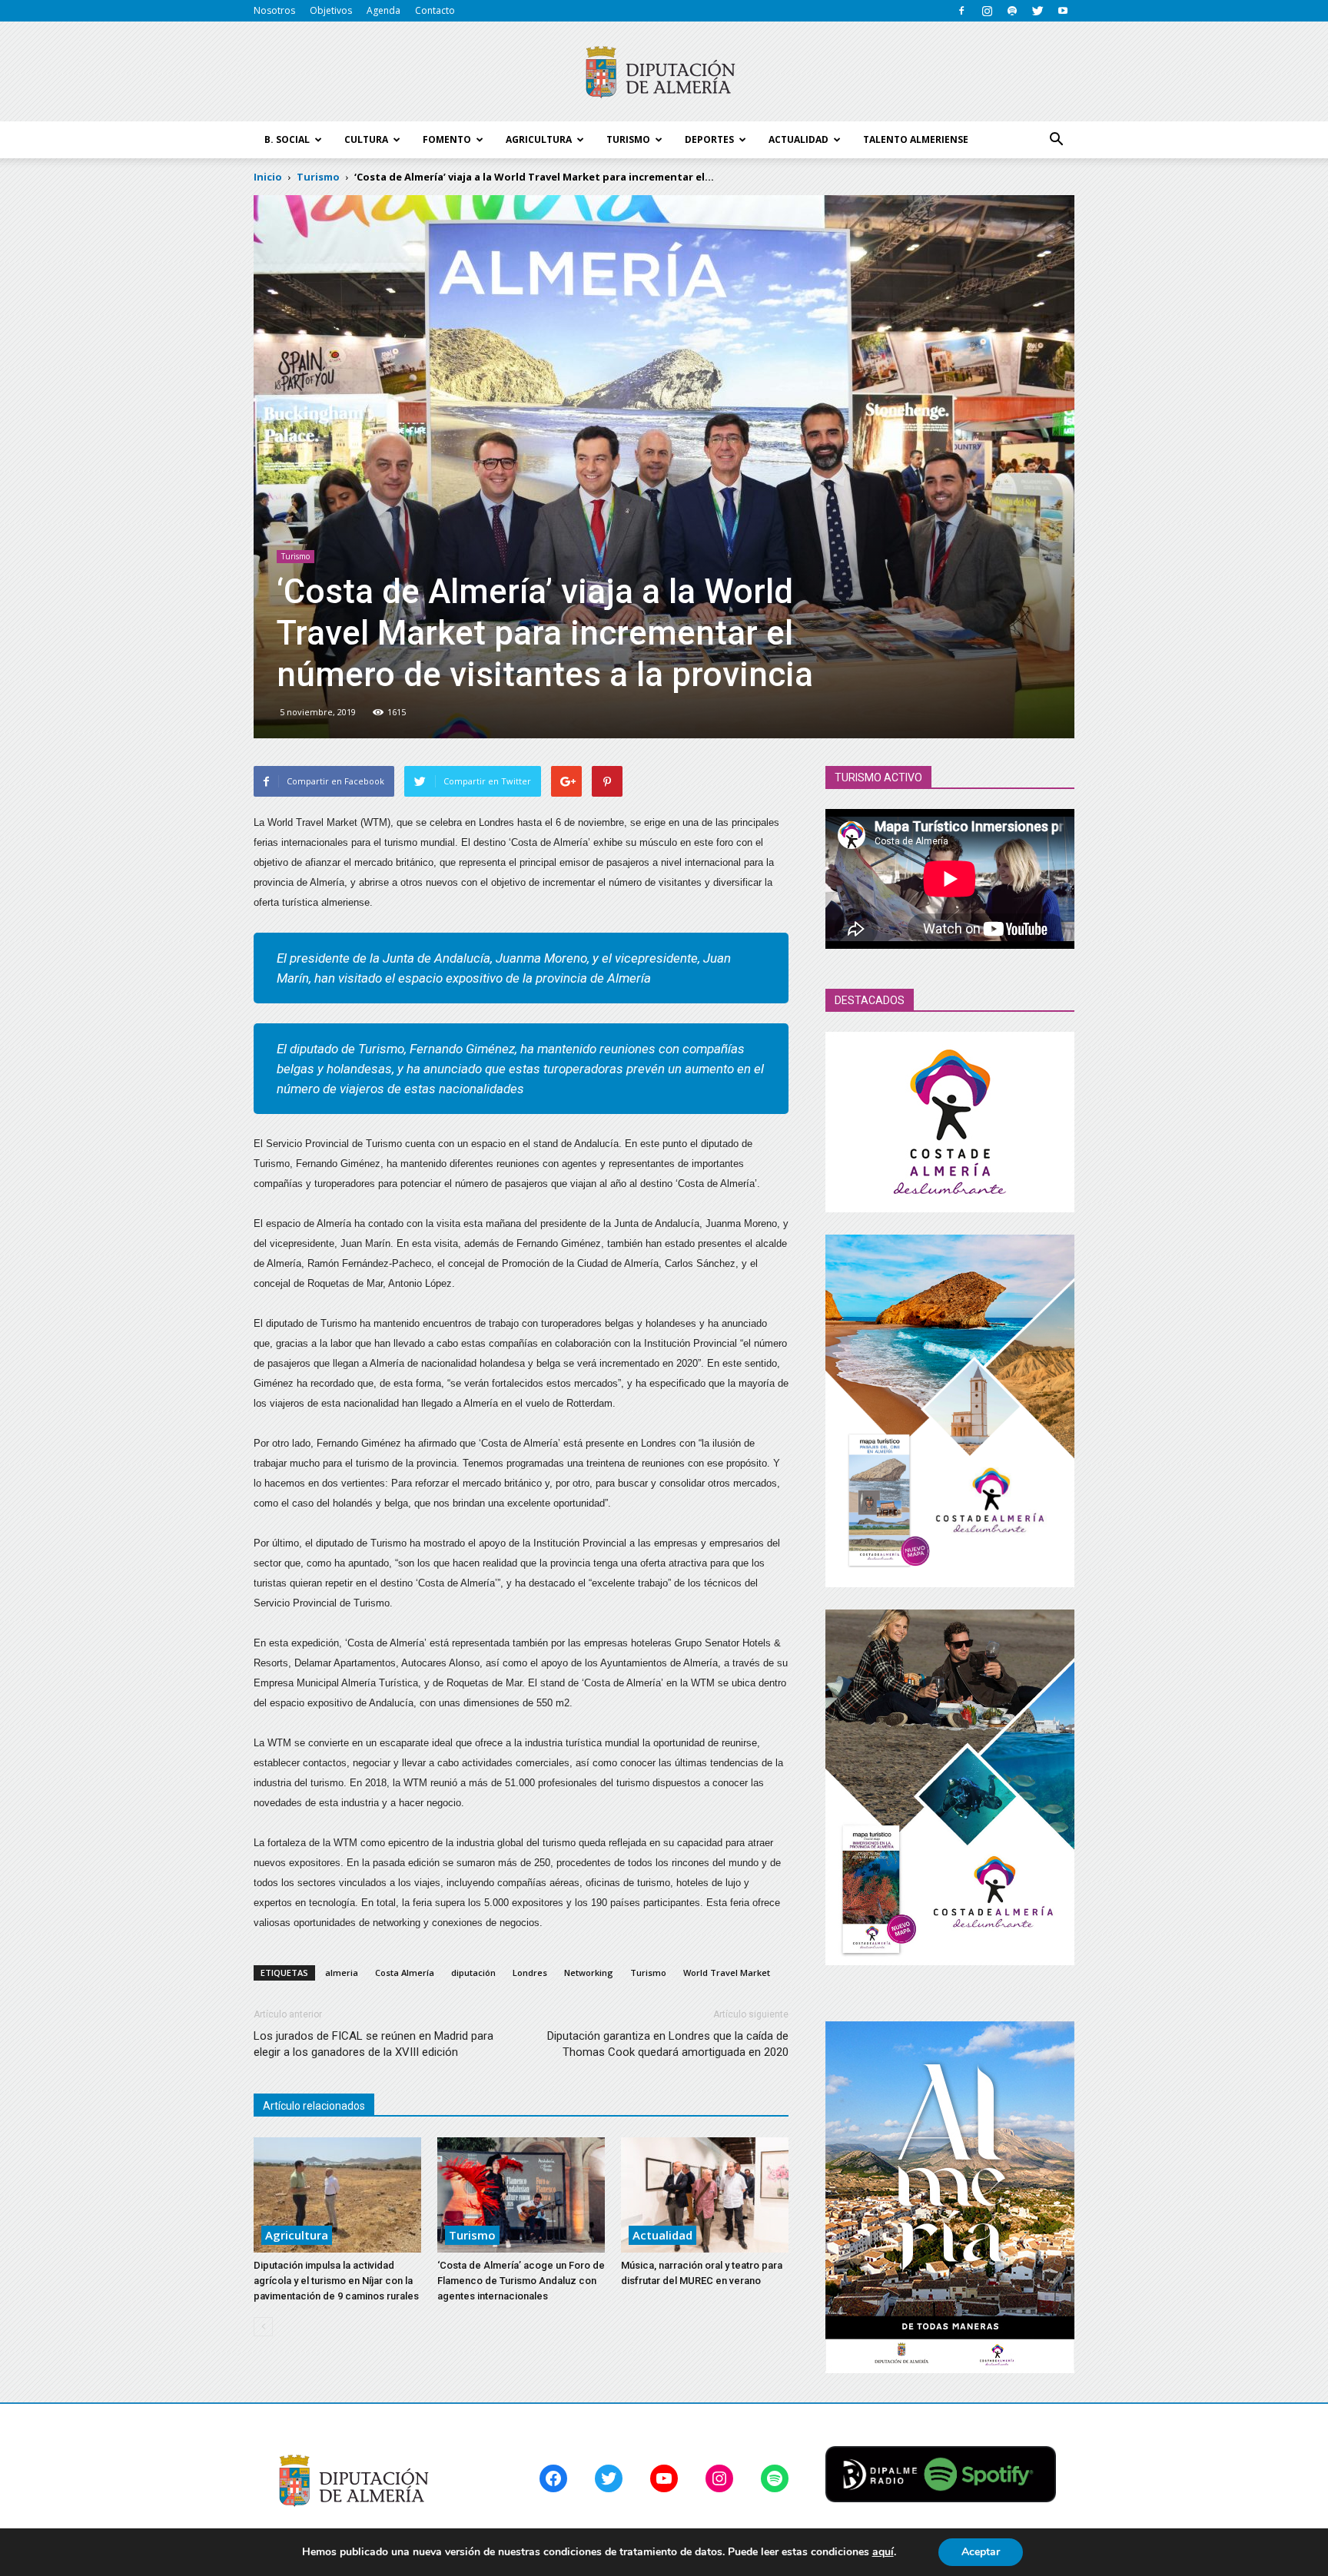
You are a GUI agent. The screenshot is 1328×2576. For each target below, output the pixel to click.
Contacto (435, 10)
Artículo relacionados (314, 2106)
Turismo (295, 556)
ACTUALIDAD (798, 139)
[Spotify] (1012, 11)
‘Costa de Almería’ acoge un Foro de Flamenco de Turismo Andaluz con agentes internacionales (521, 2281)
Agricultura (297, 2235)
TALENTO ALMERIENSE (916, 139)
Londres (530, 1973)
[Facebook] (961, 11)
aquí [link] (883, 2552)
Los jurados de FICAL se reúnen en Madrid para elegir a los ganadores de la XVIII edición (373, 2044)
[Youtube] (1063, 11)
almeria (342, 1973)
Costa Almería (405, 1973)
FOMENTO (447, 139)
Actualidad (662, 2235)
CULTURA (366, 139)
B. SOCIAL (287, 139)
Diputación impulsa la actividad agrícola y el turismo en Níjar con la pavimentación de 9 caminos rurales (336, 2281)
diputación (473, 1973)
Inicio (268, 177)
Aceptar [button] (981, 2552)
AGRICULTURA (539, 139)
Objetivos (331, 10)
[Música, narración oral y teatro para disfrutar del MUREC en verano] (705, 2195)
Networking (589, 1973)
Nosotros (274, 10)
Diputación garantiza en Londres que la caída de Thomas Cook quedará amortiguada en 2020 (668, 2044)
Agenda (383, 10)
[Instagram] (987, 11)
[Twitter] (1037, 11)
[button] (1056, 140)
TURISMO (628, 139)
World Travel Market (727, 1973)
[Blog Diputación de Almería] (664, 72)
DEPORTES (709, 139)
